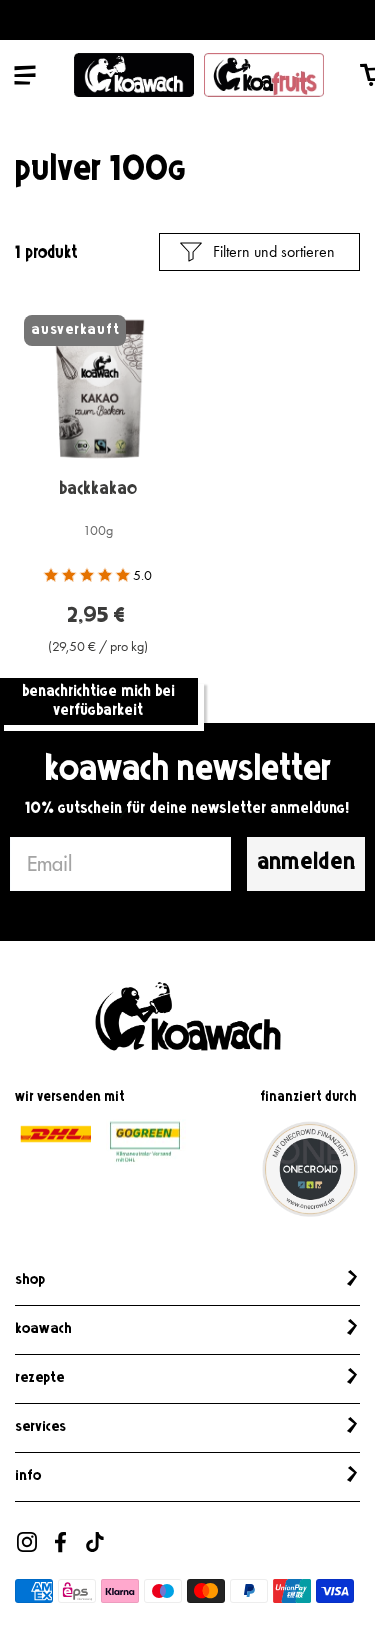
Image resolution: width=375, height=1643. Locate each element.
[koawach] (134, 75)
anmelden (306, 863)
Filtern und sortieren (274, 251)
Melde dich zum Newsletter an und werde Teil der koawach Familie (188, 20)
